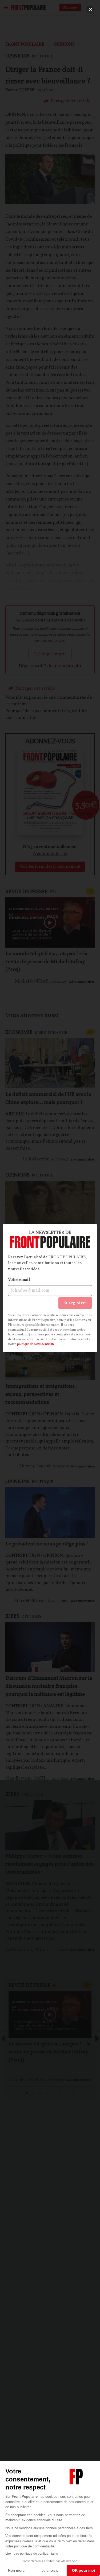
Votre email (19, 1280)
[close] (90, 10)
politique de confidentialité (36, 1344)
